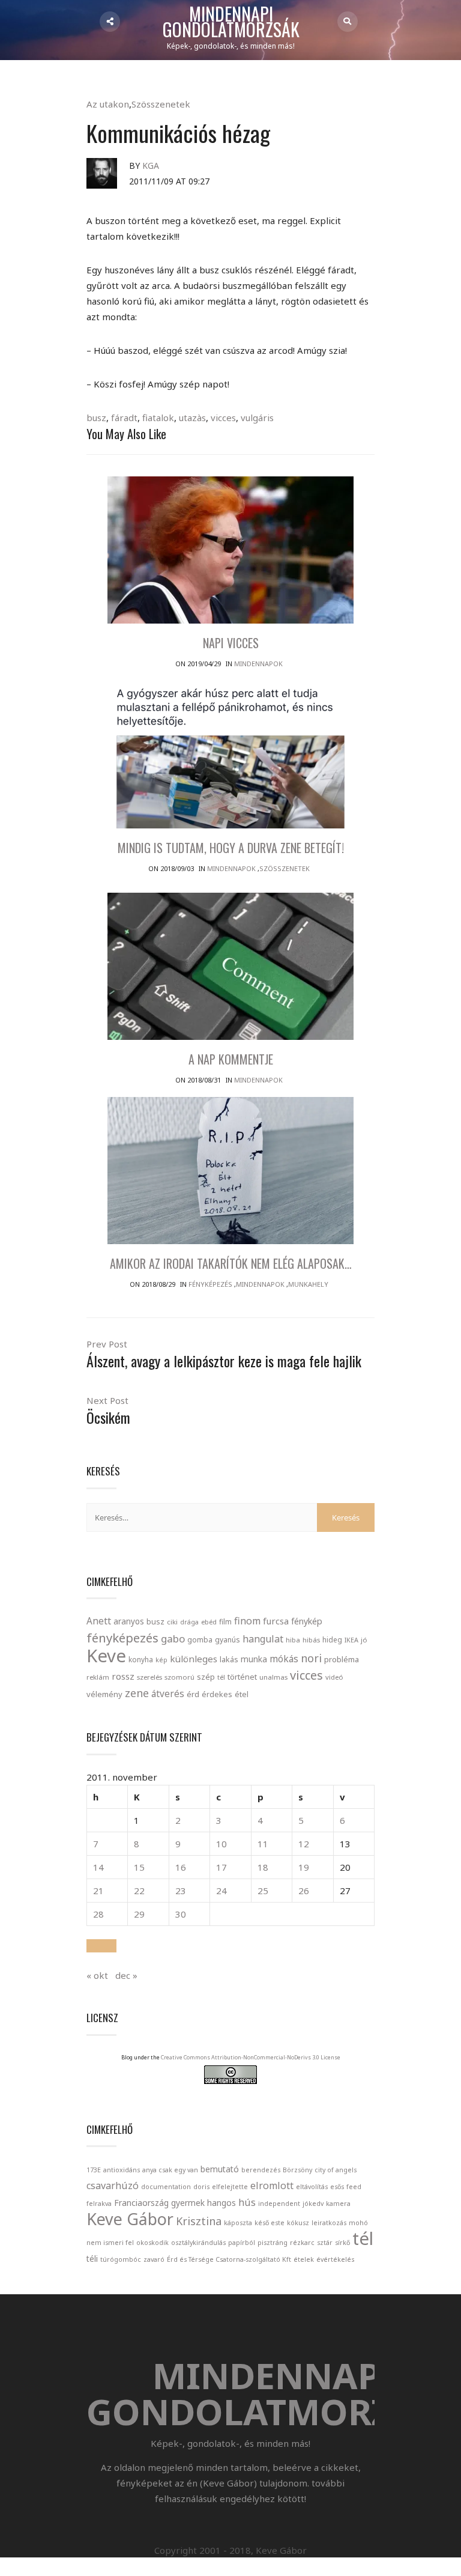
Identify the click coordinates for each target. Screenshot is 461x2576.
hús (247, 2202)
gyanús (227, 1640)
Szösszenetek (161, 104)
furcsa (276, 1621)
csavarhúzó (113, 2186)
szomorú (179, 1677)
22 (139, 1891)
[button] (101, 1946)
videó (334, 1677)
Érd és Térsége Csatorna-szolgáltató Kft (229, 2259)
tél (221, 1677)
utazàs (192, 418)
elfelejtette (230, 2187)
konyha (141, 1659)
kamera (338, 2204)
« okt (97, 1975)
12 (304, 1844)
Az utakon (108, 104)
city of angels (336, 2170)
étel (242, 1694)
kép (161, 1660)
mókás (284, 1659)
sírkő (342, 2243)
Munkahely (308, 1284)
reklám (98, 1677)
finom (247, 1621)
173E (94, 2170)
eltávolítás (312, 2187)
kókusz (298, 2223)
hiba (293, 1640)
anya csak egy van (170, 2170)
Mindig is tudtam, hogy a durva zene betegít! (231, 848)
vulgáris (257, 418)
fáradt (124, 418)
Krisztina (199, 2221)
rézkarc (302, 2243)
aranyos (129, 1621)
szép (206, 1677)
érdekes (217, 1694)
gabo (173, 1639)
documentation (166, 2187)
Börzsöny (297, 2170)
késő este (270, 2223)
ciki (172, 1622)
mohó (358, 2223)
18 (263, 1867)
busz (96, 418)
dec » (126, 1975)
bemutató (220, 2169)
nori (311, 1658)
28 (98, 1914)
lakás (229, 1659)
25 (263, 1891)
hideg (332, 1639)
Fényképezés (210, 1284)
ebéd (209, 1622)
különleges (194, 1659)
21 (98, 1891)
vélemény (104, 1694)
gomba (200, 1640)
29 (139, 1914)
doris (201, 2187)
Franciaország (141, 2203)
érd (193, 1694)
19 (304, 1867)
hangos (221, 2203)
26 (304, 1891)
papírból (242, 2243)
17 (221, 1867)
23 (181, 1891)
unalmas (273, 1677)
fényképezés (122, 1638)
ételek (304, 2259)
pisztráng (273, 2243)
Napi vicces (231, 643)
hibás (311, 1640)
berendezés (261, 2170)
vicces (223, 418)
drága (189, 1622)
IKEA (351, 1640)
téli (92, 2259)
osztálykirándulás (198, 2243)
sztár (325, 2243)
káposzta (238, 2223)
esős (337, 2187)
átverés (168, 1694)
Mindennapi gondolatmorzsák (231, 22)
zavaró (154, 2259)
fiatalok (158, 418)
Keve (106, 1656)
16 (181, 1867)
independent (279, 2204)
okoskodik (152, 2243)
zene (137, 1693)
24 (221, 1891)
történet (242, 1677)
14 (98, 1867)
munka (254, 1659)
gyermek (188, 2203)
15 (139, 1867)
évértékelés (335, 2259)
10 (221, 1844)
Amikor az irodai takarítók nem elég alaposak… (231, 1263)
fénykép (307, 1621)
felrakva (99, 2204)
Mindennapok (258, 664)
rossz (123, 1676)
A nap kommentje (231, 1059)
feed (354, 2187)
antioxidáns (122, 2170)
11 (263, 1844)
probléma (342, 1659)
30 (181, 1914)
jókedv (313, 2204)
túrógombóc (121, 2259)
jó (364, 1640)
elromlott (272, 2186)
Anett (99, 1621)
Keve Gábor (130, 2219)
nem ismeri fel (110, 2243)
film (225, 1622)
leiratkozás (329, 2223)
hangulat (263, 1639)
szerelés (149, 1677)
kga (151, 166)
